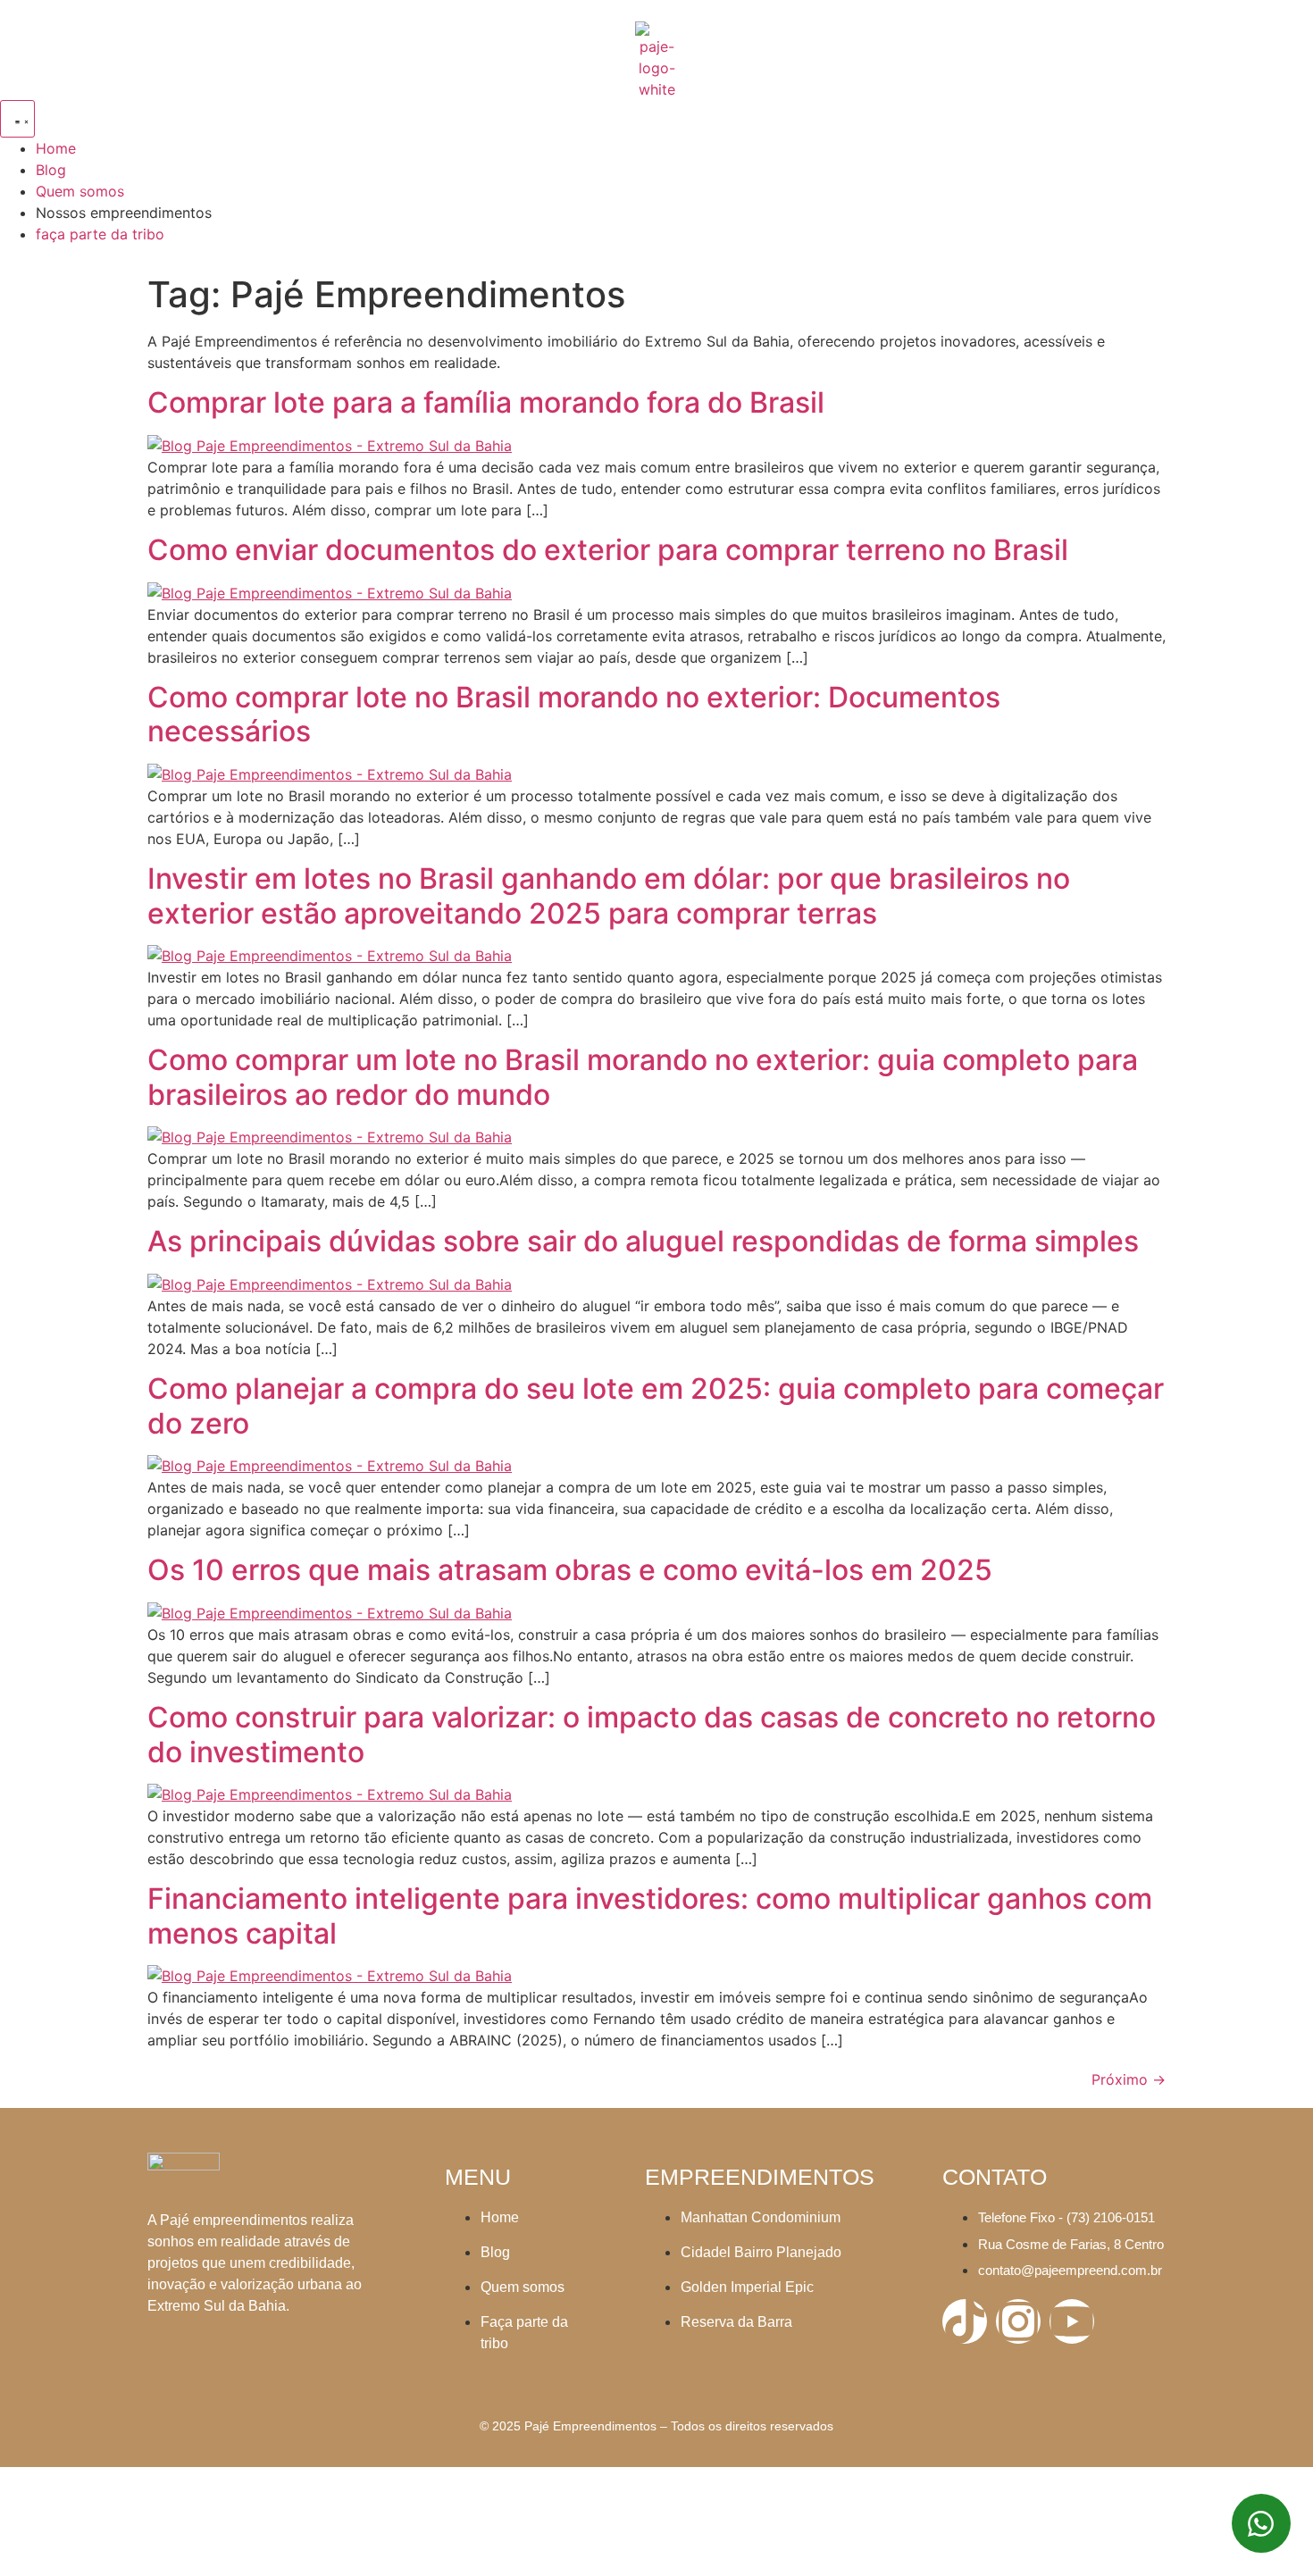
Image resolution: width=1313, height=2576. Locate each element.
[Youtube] (1072, 2321)
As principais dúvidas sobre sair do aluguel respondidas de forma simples (643, 1241)
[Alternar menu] (17, 119)
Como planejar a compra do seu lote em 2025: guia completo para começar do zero (656, 1405)
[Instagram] (1018, 2321)
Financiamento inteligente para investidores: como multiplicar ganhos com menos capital (650, 1915)
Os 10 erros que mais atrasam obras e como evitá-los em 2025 (570, 1570)
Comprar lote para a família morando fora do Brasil (486, 402)
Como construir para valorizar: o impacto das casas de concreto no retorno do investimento (652, 1734)
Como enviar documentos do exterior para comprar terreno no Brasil (608, 550)
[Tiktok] (965, 2321)
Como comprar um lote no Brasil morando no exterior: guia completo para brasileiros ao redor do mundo (643, 1077)
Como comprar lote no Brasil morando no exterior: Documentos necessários (574, 714)
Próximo (1129, 2079)
